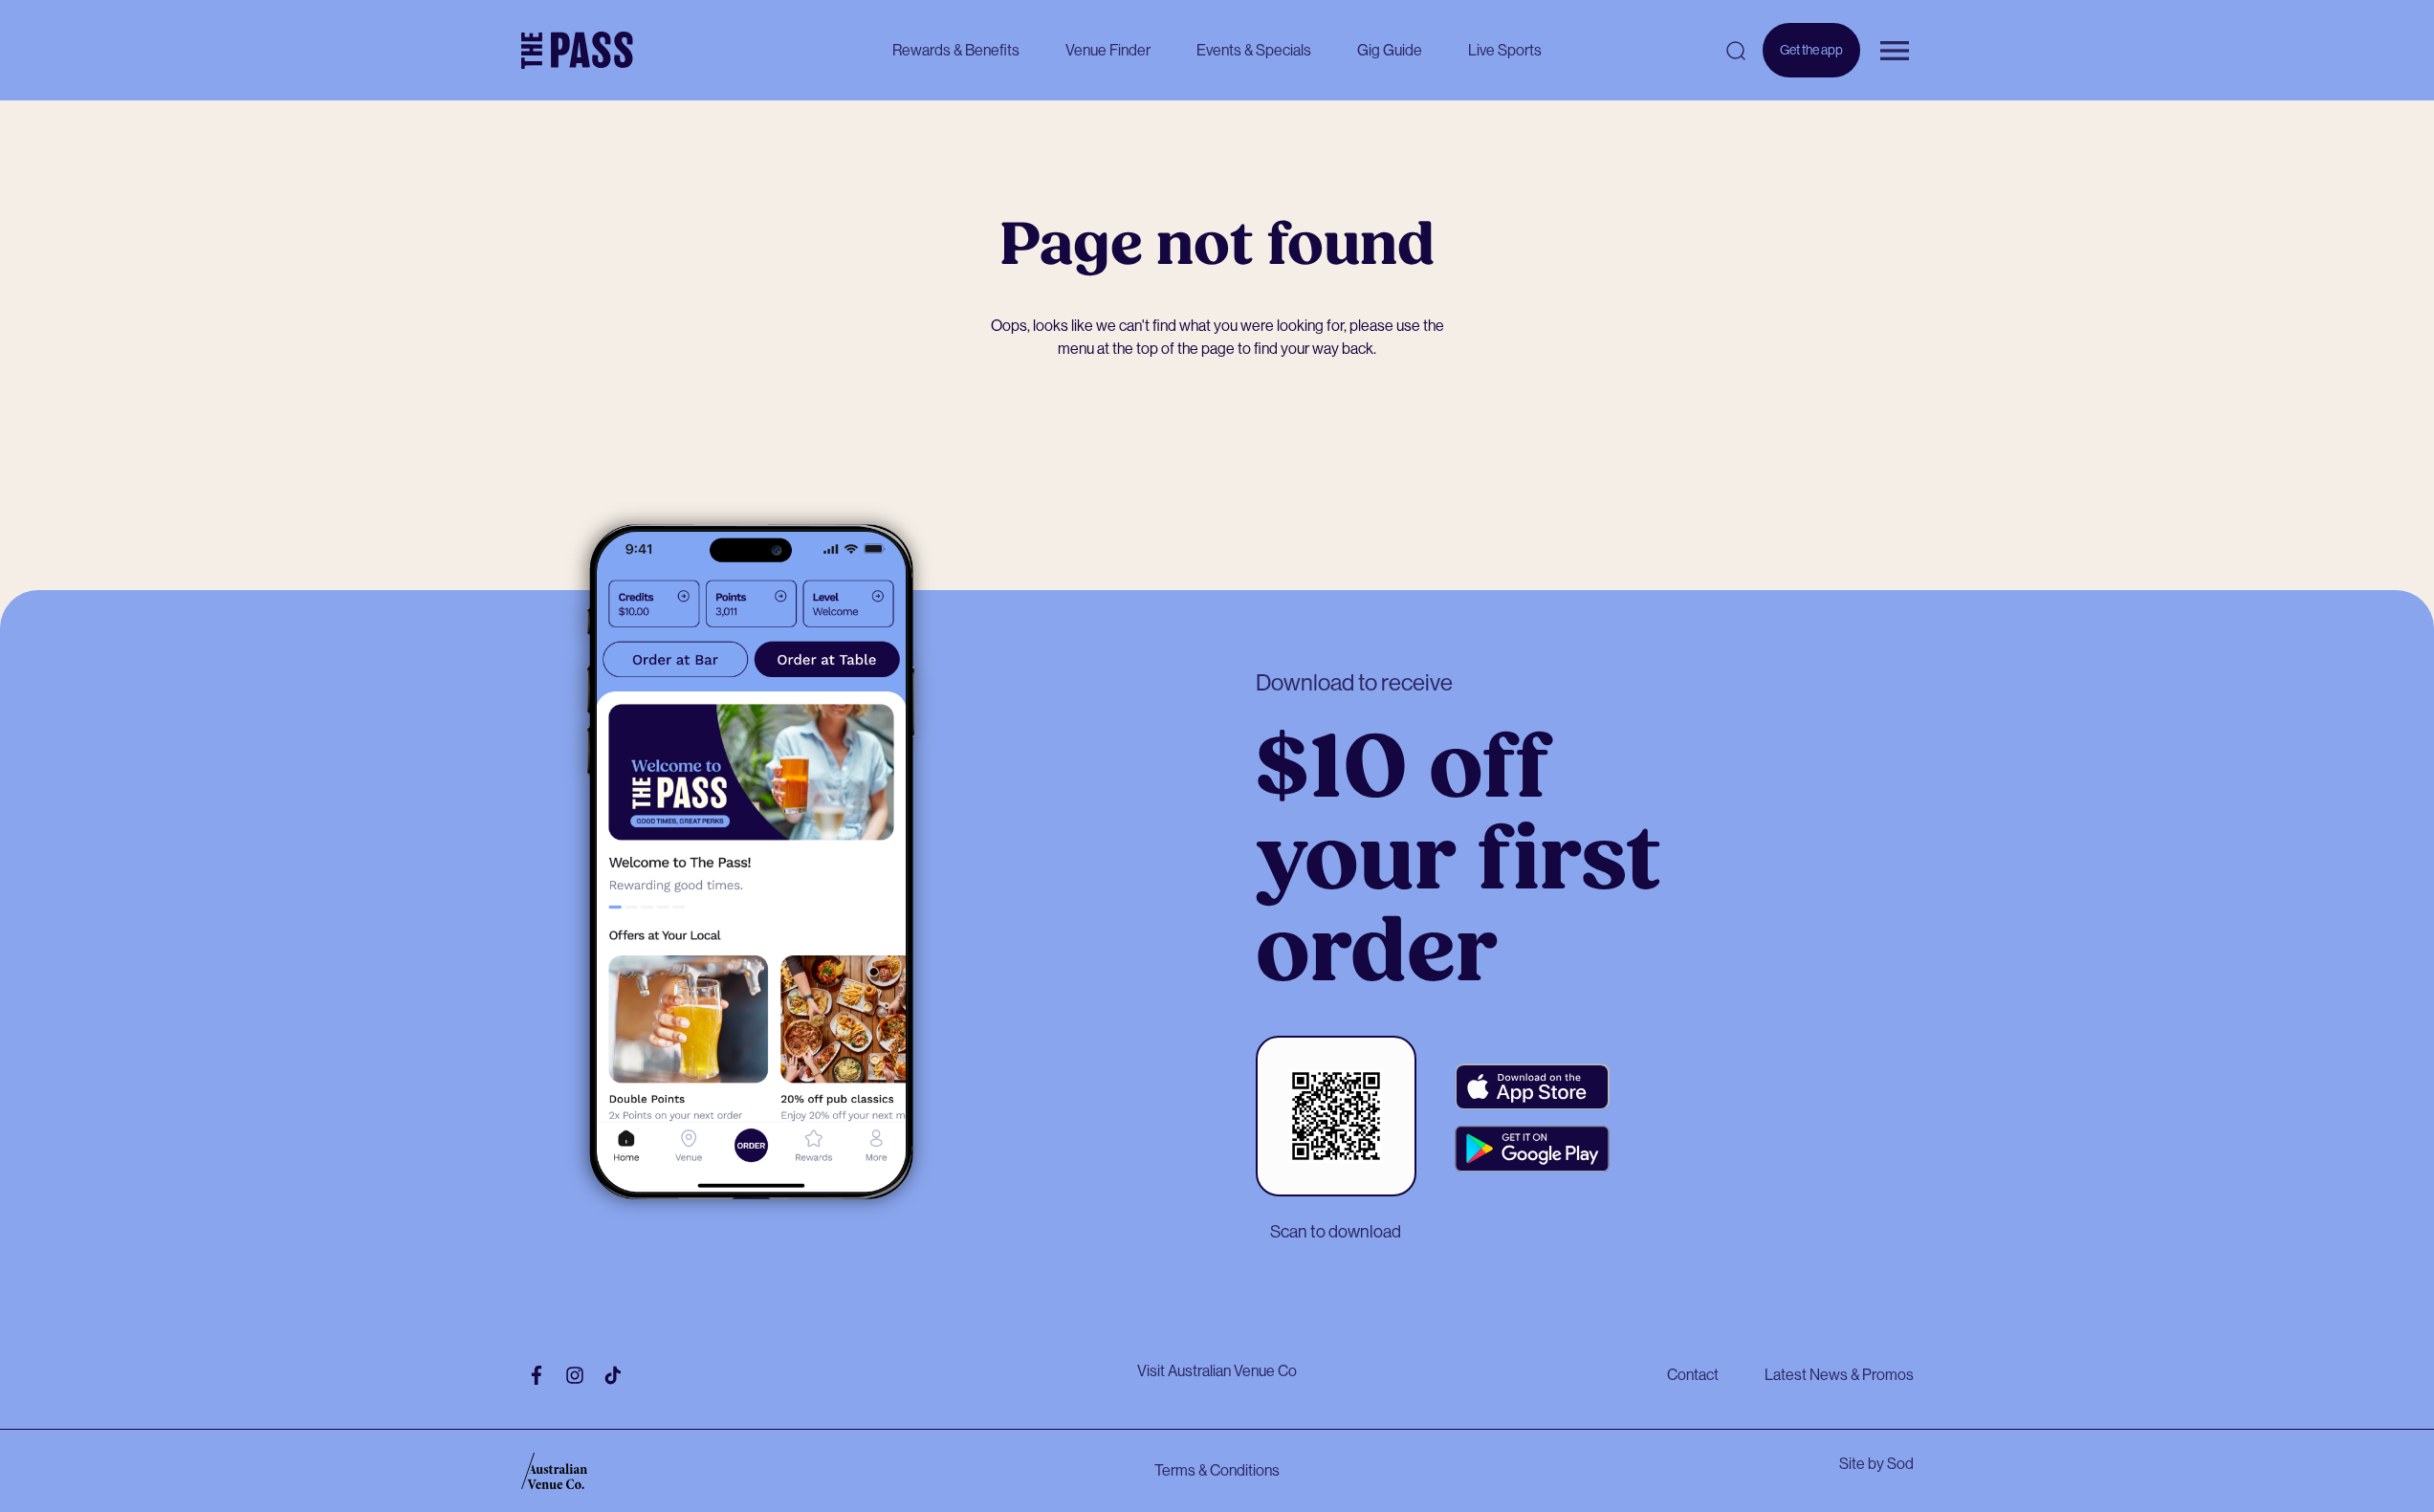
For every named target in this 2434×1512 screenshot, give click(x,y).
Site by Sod (1876, 1464)
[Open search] (1736, 51)
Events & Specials (1254, 50)
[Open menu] (1895, 51)
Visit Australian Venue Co (1217, 1371)
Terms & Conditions (1217, 1470)
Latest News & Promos (1839, 1375)
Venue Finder (1108, 50)
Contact (1693, 1375)
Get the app (1811, 60)
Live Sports (1505, 50)
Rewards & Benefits (956, 50)
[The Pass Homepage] (577, 51)
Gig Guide (1390, 50)
